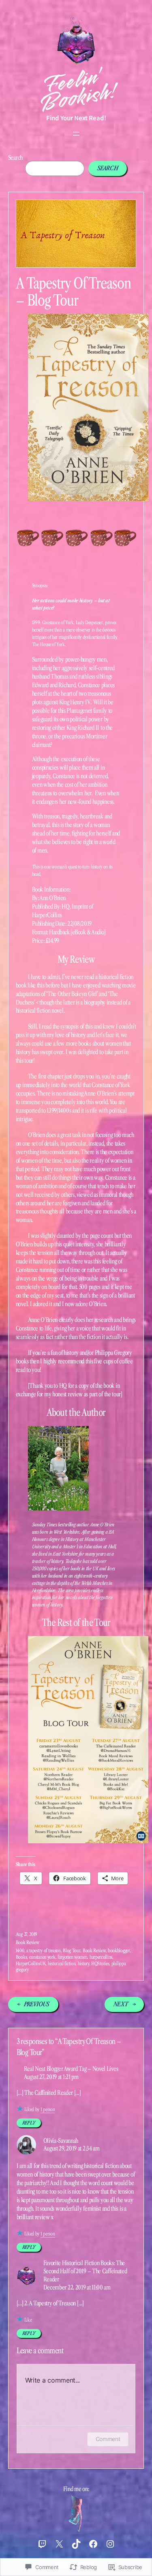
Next (121, 2004)
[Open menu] (76, 134)
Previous (37, 2004)
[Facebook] (93, 2544)
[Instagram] (110, 2544)
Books (21, 1957)
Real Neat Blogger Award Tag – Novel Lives (71, 2069)
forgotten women (73, 1957)
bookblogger (119, 1950)
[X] (59, 2544)
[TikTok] (76, 2544)
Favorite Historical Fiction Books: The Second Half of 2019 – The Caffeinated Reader (85, 2271)
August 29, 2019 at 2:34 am (72, 2148)
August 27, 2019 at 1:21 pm (51, 2077)
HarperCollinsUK (31, 1963)
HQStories (100, 1963)
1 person (48, 2109)
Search (15, 158)
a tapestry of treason (44, 1950)
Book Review (28, 1942)
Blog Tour (72, 1950)
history (83, 1963)
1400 (20, 1950)
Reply (29, 2123)
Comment (108, 2439)
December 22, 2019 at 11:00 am (77, 2287)
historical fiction (62, 1963)
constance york (42, 1957)
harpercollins (101, 1957)
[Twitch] (42, 2544)
